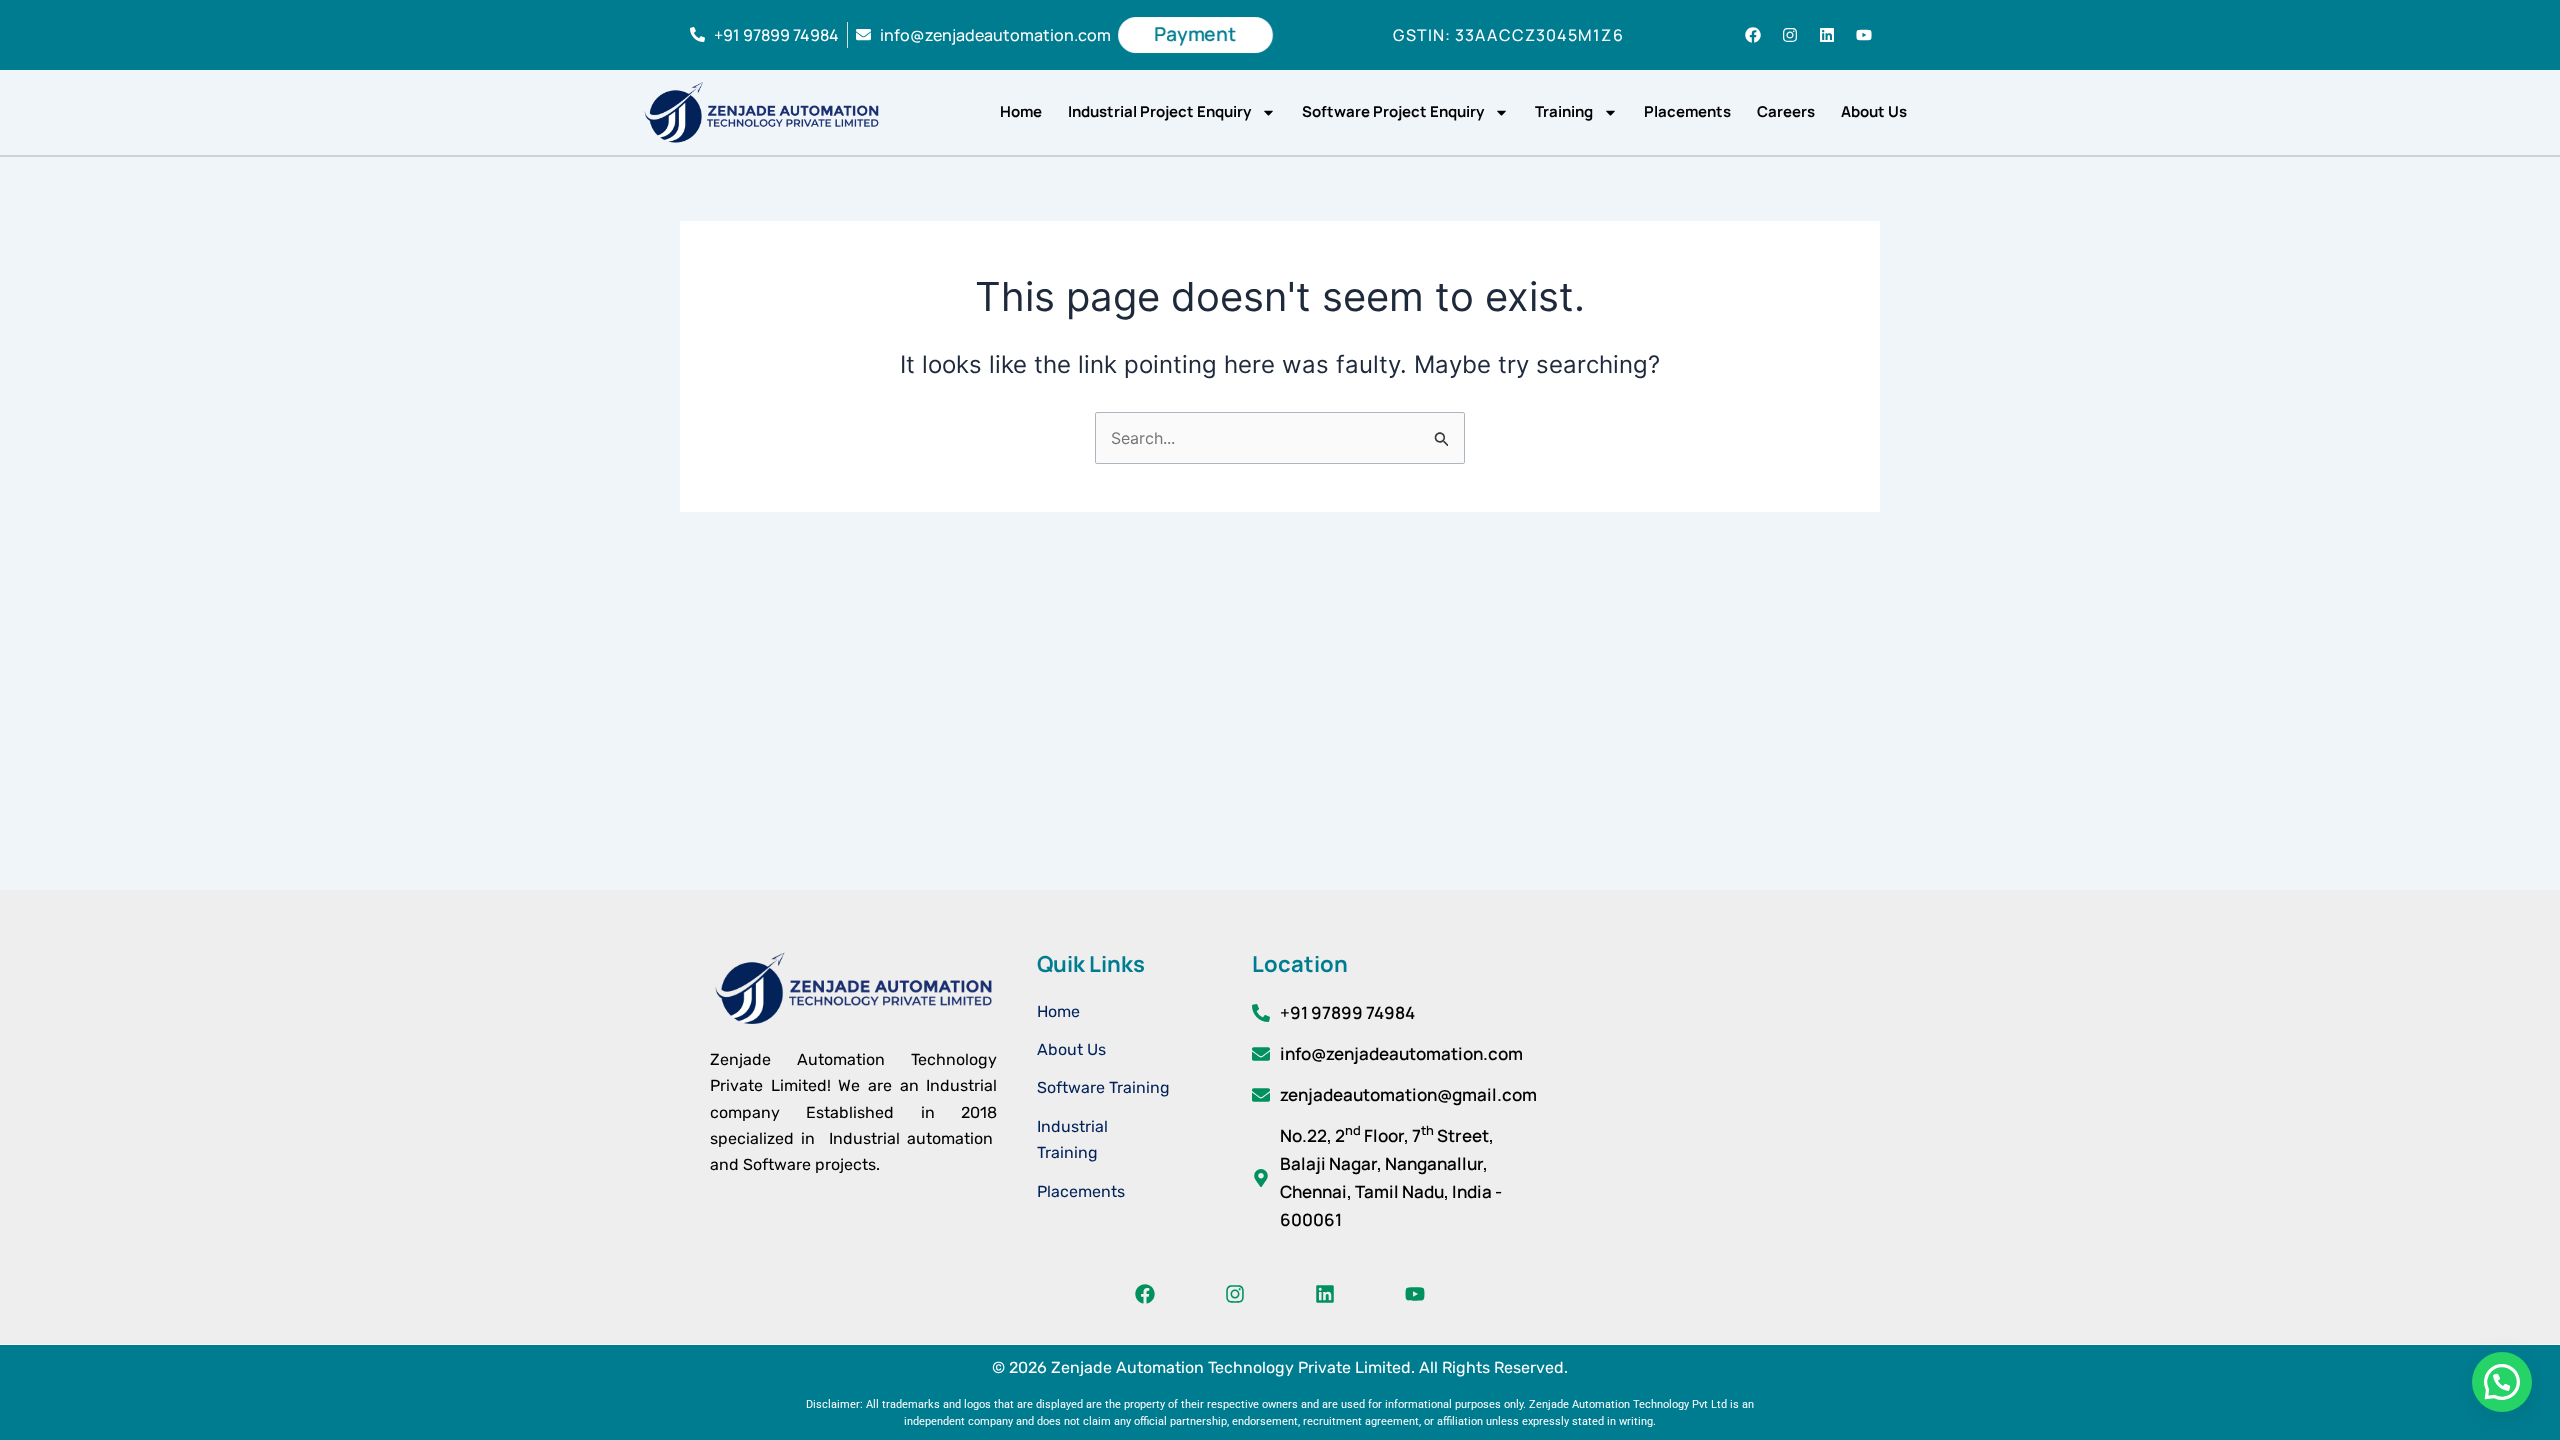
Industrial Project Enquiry (1159, 111)
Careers (1786, 111)
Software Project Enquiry (1393, 111)
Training (1564, 111)
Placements (1687, 111)
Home (1021, 111)
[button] (2502, 1382)
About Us (1874, 111)
